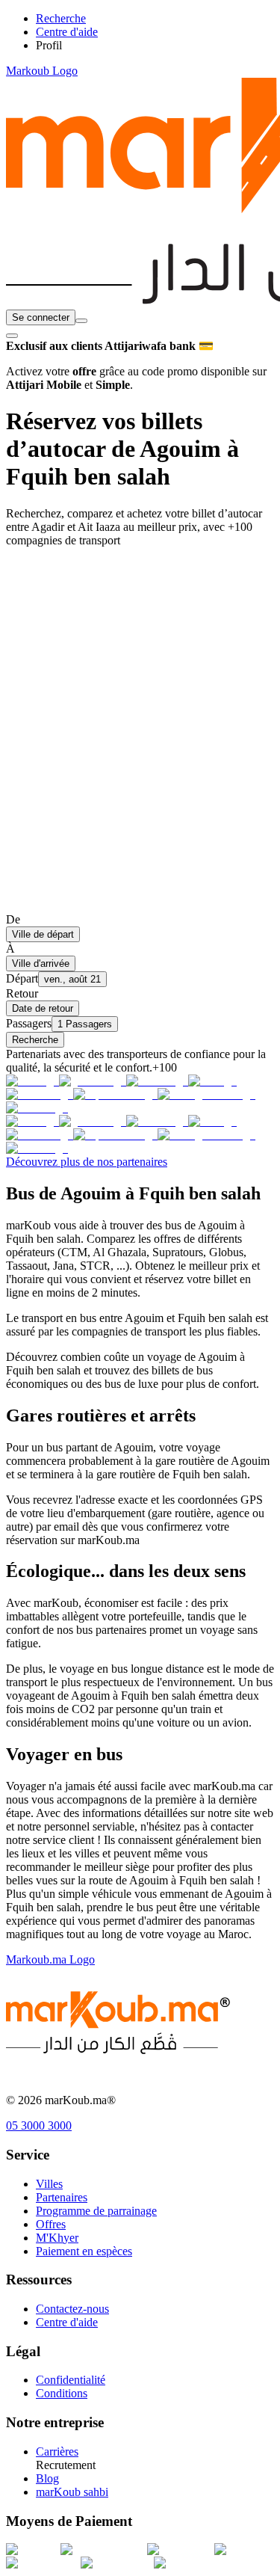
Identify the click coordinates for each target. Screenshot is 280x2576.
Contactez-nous (72, 2309)
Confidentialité (71, 2380)
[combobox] (81, 321)
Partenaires (62, 2197)
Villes (49, 2184)
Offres (51, 2224)
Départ (22, 978)
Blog (47, 2478)
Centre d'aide (67, 2322)
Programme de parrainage (96, 2211)
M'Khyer (57, 2238)
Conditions (62, 2393)
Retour (22, 993)
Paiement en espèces (84, 2251)
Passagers (29, 1023)
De (13, 919)
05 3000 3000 (39, 2125)
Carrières (57, 2451)
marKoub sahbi (72, 2492)
